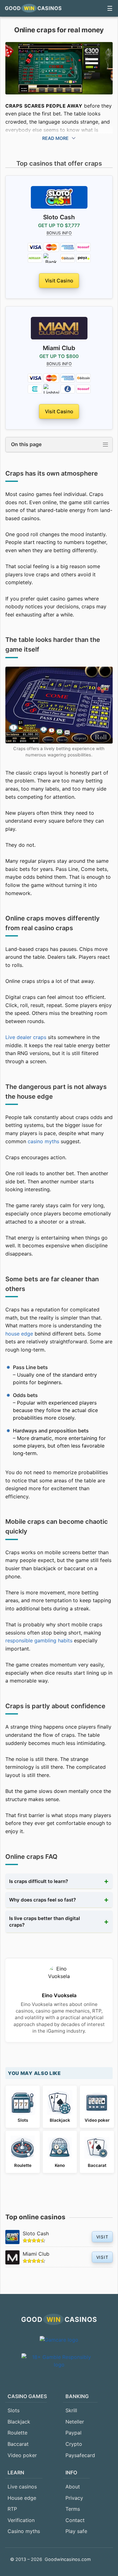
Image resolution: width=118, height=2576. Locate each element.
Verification (21, 2520)
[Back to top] (102, 2559)
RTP (12, 2509)
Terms (73, 2509)
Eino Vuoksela (59, 1995)
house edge (19, 1334)
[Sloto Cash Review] (59, 198)
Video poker (22, 2455)
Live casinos (22, 2487)
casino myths (43, 1141)
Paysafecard (80, 2455)
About (73, 2487)
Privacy (74, 2498)
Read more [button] (56, 138)
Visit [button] (102, 2237)
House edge (22, 2498)
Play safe (76, 2531)
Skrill (71, 2410)
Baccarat (18, 2444)
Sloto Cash (36, 2233)
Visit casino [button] (59, 281)
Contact (75, 2520)
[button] (110, 8)
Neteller (75, 2422)
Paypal (73, 2433)
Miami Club (36, 2254)
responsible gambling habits (39, 1640)
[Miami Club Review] (59, 328)
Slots (14, 2410)
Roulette (17, 2433)
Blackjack (19, 2422)
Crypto (74, 2444)
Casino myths (24, 2531)
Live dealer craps (26, 1037)
